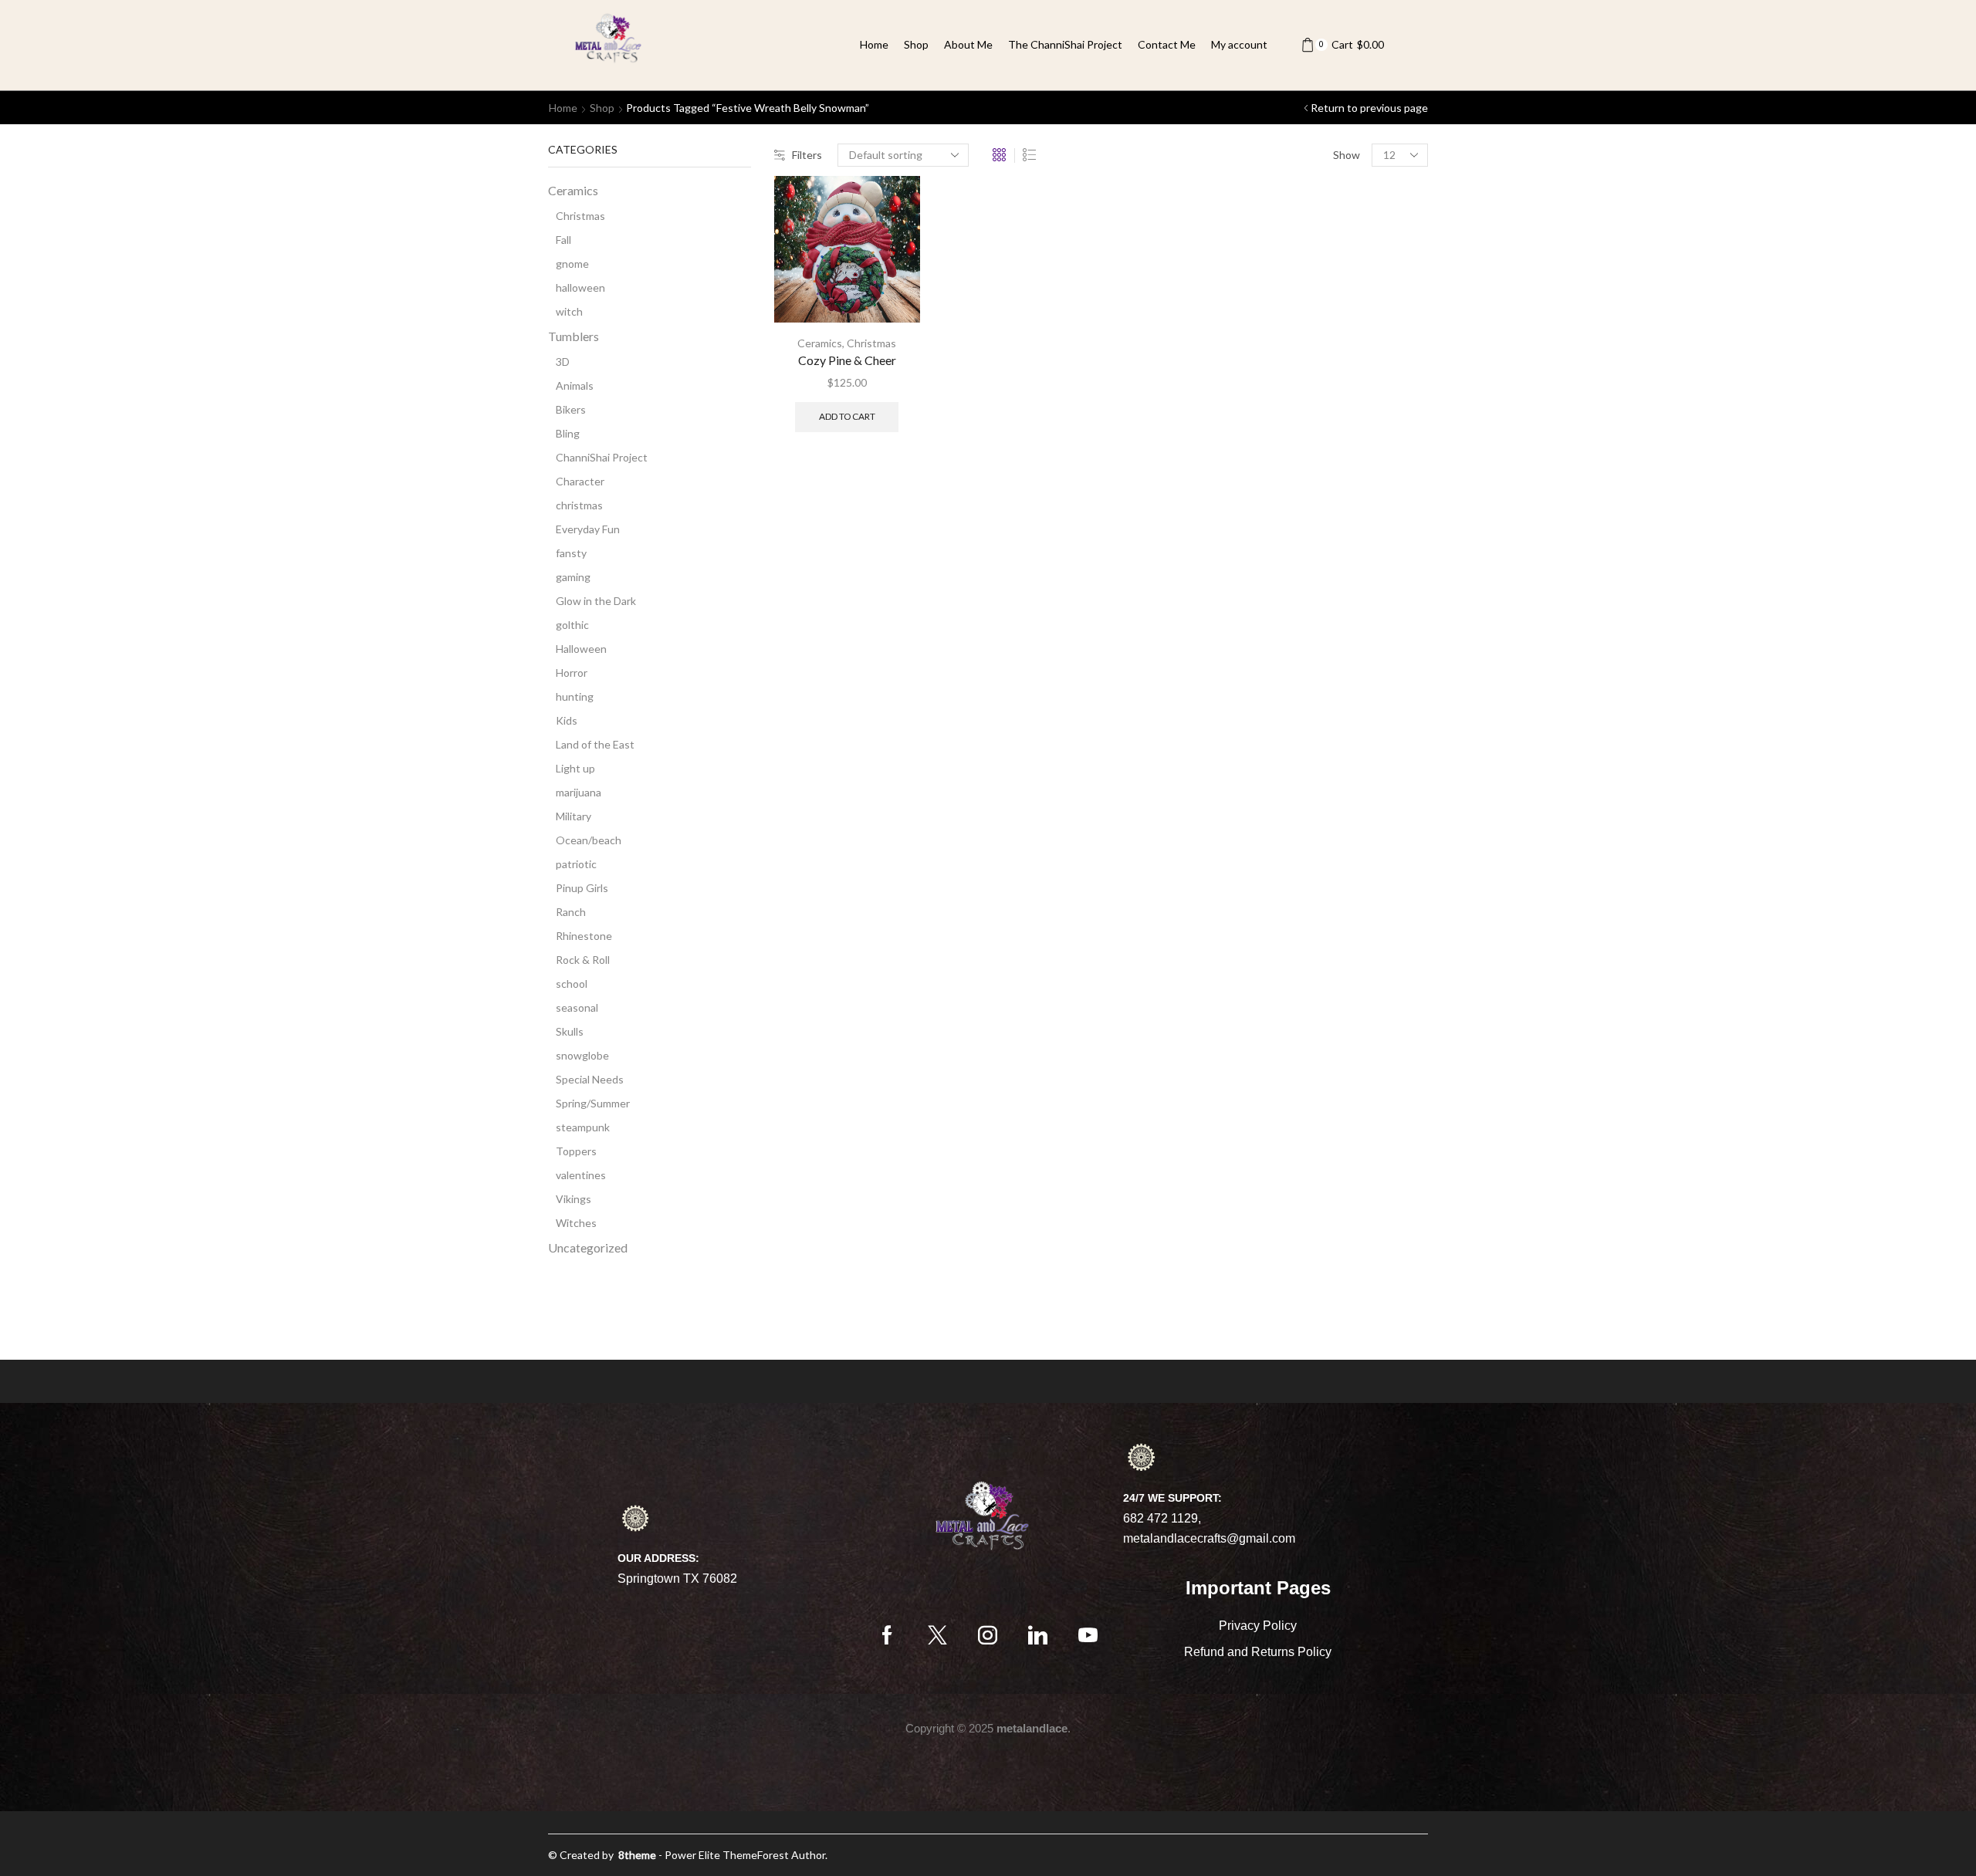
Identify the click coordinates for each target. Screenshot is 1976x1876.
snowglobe (582, 1055)
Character (580, 481)
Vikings (574, 1199)
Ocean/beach (589, 840)
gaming (573, 577)
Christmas (871, 343)
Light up (575, 768)
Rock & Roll (583, 960)
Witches (576, 1223)
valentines (581, 1175)
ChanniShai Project (602, 457)
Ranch (571, 912)
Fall (563, 240)
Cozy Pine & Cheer (847, 360)
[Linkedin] (1038, 1635)
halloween (580, 287)
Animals (575, 385)
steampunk (583, 1127)
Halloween (581, 649)
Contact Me (1167, 44)
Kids (567, 720)
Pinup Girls (582, 888)
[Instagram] (988, 1635)
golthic (572, 625)
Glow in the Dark (596, 601)
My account (1239, 44)
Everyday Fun (588, 529)
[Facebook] (887, 1635)
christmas (579, 505)
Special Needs (590, 1079)
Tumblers (574, 336)
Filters (807, 155)
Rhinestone (584, 936)
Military (574, 816)
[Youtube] (1088, 1635)
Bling (568, 433)
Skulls (570, 1031)
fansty (571, 553)
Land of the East (595, 744)
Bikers (571, 409)
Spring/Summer (593, 1103)
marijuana (579, 792)
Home (874, 44)
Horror (572, 673)
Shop (916, 44)
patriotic (576, 864)
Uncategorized (588, 1247)
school (572, 984)
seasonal (577, 1007)
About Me (968, 44)
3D (563, 362)
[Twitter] (937, 1635)
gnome (572, 264)
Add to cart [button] (847, 416)
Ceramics (820, 343)
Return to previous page (1369, 108)
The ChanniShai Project (1065, 44)
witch (569, 311)
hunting (575, 696)
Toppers (576, 1151)
